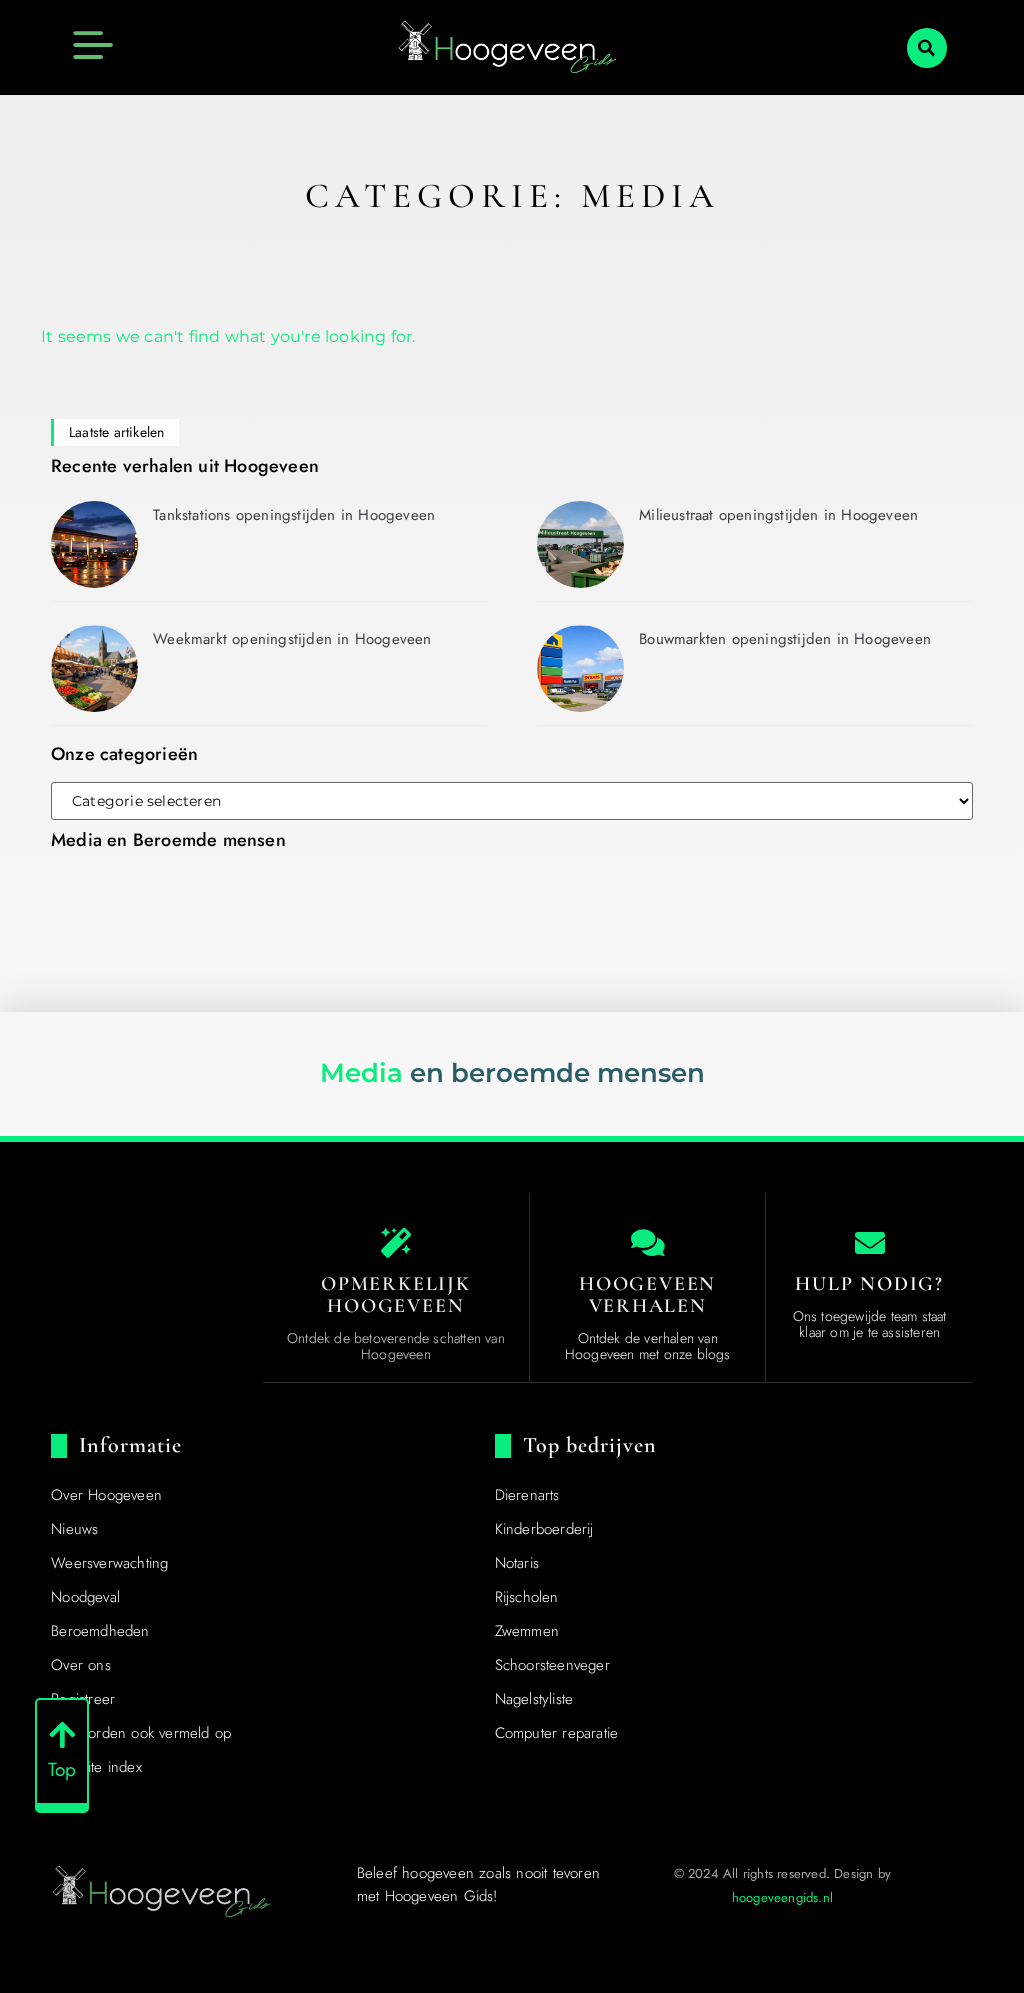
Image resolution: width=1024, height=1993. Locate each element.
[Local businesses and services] (648, 1243)
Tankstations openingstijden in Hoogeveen (294, 515)
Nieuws (74, 1529)
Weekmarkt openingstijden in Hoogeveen (292, 639)
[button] (927, 48)
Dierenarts (527, 1495)
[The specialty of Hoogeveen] (396, 1243)
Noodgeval (85, 1597)
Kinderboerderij (544, 1529)
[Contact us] (870, 1243)
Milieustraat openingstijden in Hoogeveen (778, 515)
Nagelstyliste (534, 1699)
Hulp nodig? (869, 1284)
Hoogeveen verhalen (647, 1295)
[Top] (62, 1735)
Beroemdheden (100, 1631)
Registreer (83, 1699)
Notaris (517, 1563)
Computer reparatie (557, 1733)
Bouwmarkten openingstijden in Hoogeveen (785, 639)
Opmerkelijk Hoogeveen (396, 1295)
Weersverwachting (109, 1563)
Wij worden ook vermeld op (141, 1733)
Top (62, 1769)
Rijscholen (527, 1597)
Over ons (81, 1665)
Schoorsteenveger (552, 1665)
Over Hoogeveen (106, 1495)
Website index (96, 1767)
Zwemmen (527, 1631)
